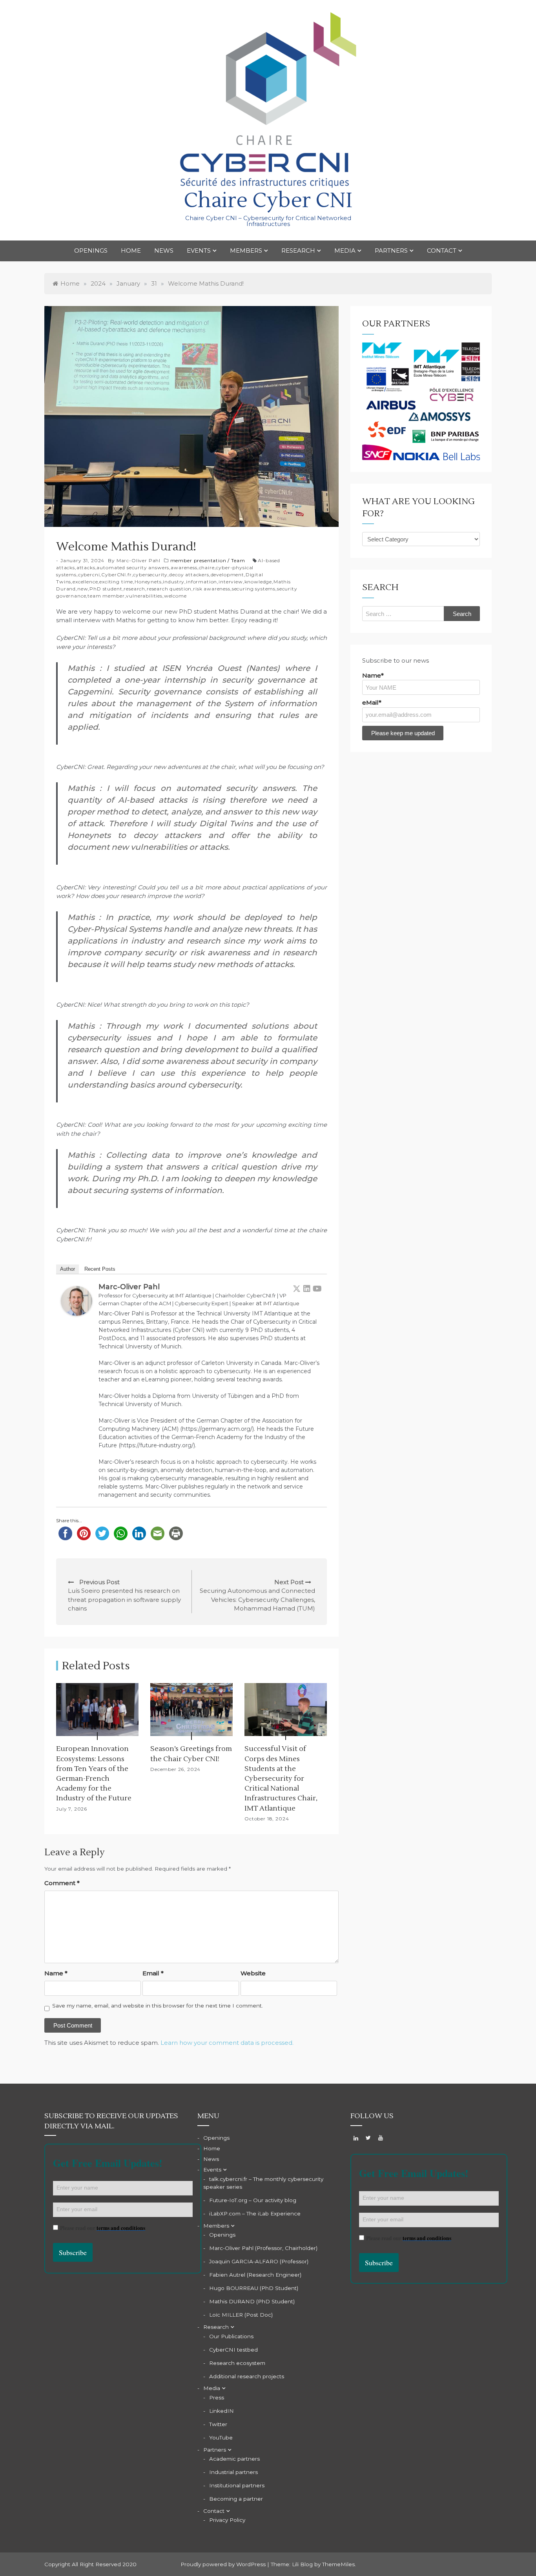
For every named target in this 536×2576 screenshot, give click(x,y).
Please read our (103, 2228)
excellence (85, 582)
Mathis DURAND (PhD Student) (252, 2301)
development (227, 575)
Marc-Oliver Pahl (139, 560)
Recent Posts (100, 1269)
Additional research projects (247, 2376)
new (83, 589)
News (164, 250)
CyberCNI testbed (233, 2350)
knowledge (258, 582)
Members (246, 250)
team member (106, 596)
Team (238, 560)
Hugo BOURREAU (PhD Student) (254, 2288)
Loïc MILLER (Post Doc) (241, 2315)
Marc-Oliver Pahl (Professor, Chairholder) (263, 2248)
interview (231, 582)
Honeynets (148, 582)
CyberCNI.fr (116, 575)
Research (298, 250)
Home (131, 250)
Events (199, 250)
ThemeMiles (338, 2564)
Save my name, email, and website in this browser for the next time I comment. (158, 2006)
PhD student (106, 589)
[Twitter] (297, 1288)
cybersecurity (150, 575)
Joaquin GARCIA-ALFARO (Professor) (259, 2261)
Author (67, 1269)
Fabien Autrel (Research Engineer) (255, 2275)
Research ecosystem (237, 2363)
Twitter (218, 2424)
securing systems (254, 589)
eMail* (372, 702)
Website (253, 1973)
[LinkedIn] (307, 1288)
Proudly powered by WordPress (224, 2564)
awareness (184, 567)
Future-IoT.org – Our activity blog (253, 2200)
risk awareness (212, 589)
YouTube (221, 2438)
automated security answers (133, 567)
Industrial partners (233, 2472)
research (134, 589)
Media (345, 250)
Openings (91, 250)
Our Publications (231, 2336)
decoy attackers (189, 575)
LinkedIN (222, 2411)
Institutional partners (237, 2485)
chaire (207, 567)
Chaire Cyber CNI (268, 201)
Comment (62, 1883)
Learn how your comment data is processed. (227, 2043)
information (201, 582)
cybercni (89, 575)
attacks (86, 567)
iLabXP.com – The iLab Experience (255, 2213)
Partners (391, 250)
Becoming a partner (236, 2499)
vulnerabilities (144, 596)
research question (169, 589)
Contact (442, 250)
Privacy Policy (227, 2520)
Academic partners (234, 2459)
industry (174, 582)
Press (217, 2397)
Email (153, 1973)
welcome (175, 596)
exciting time (116, 582)
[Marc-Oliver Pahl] (77, 1300)
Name (56, 1973)
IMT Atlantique (281, 1303)
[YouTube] (317, 1288)
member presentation (198, 560)
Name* (373, 675)
